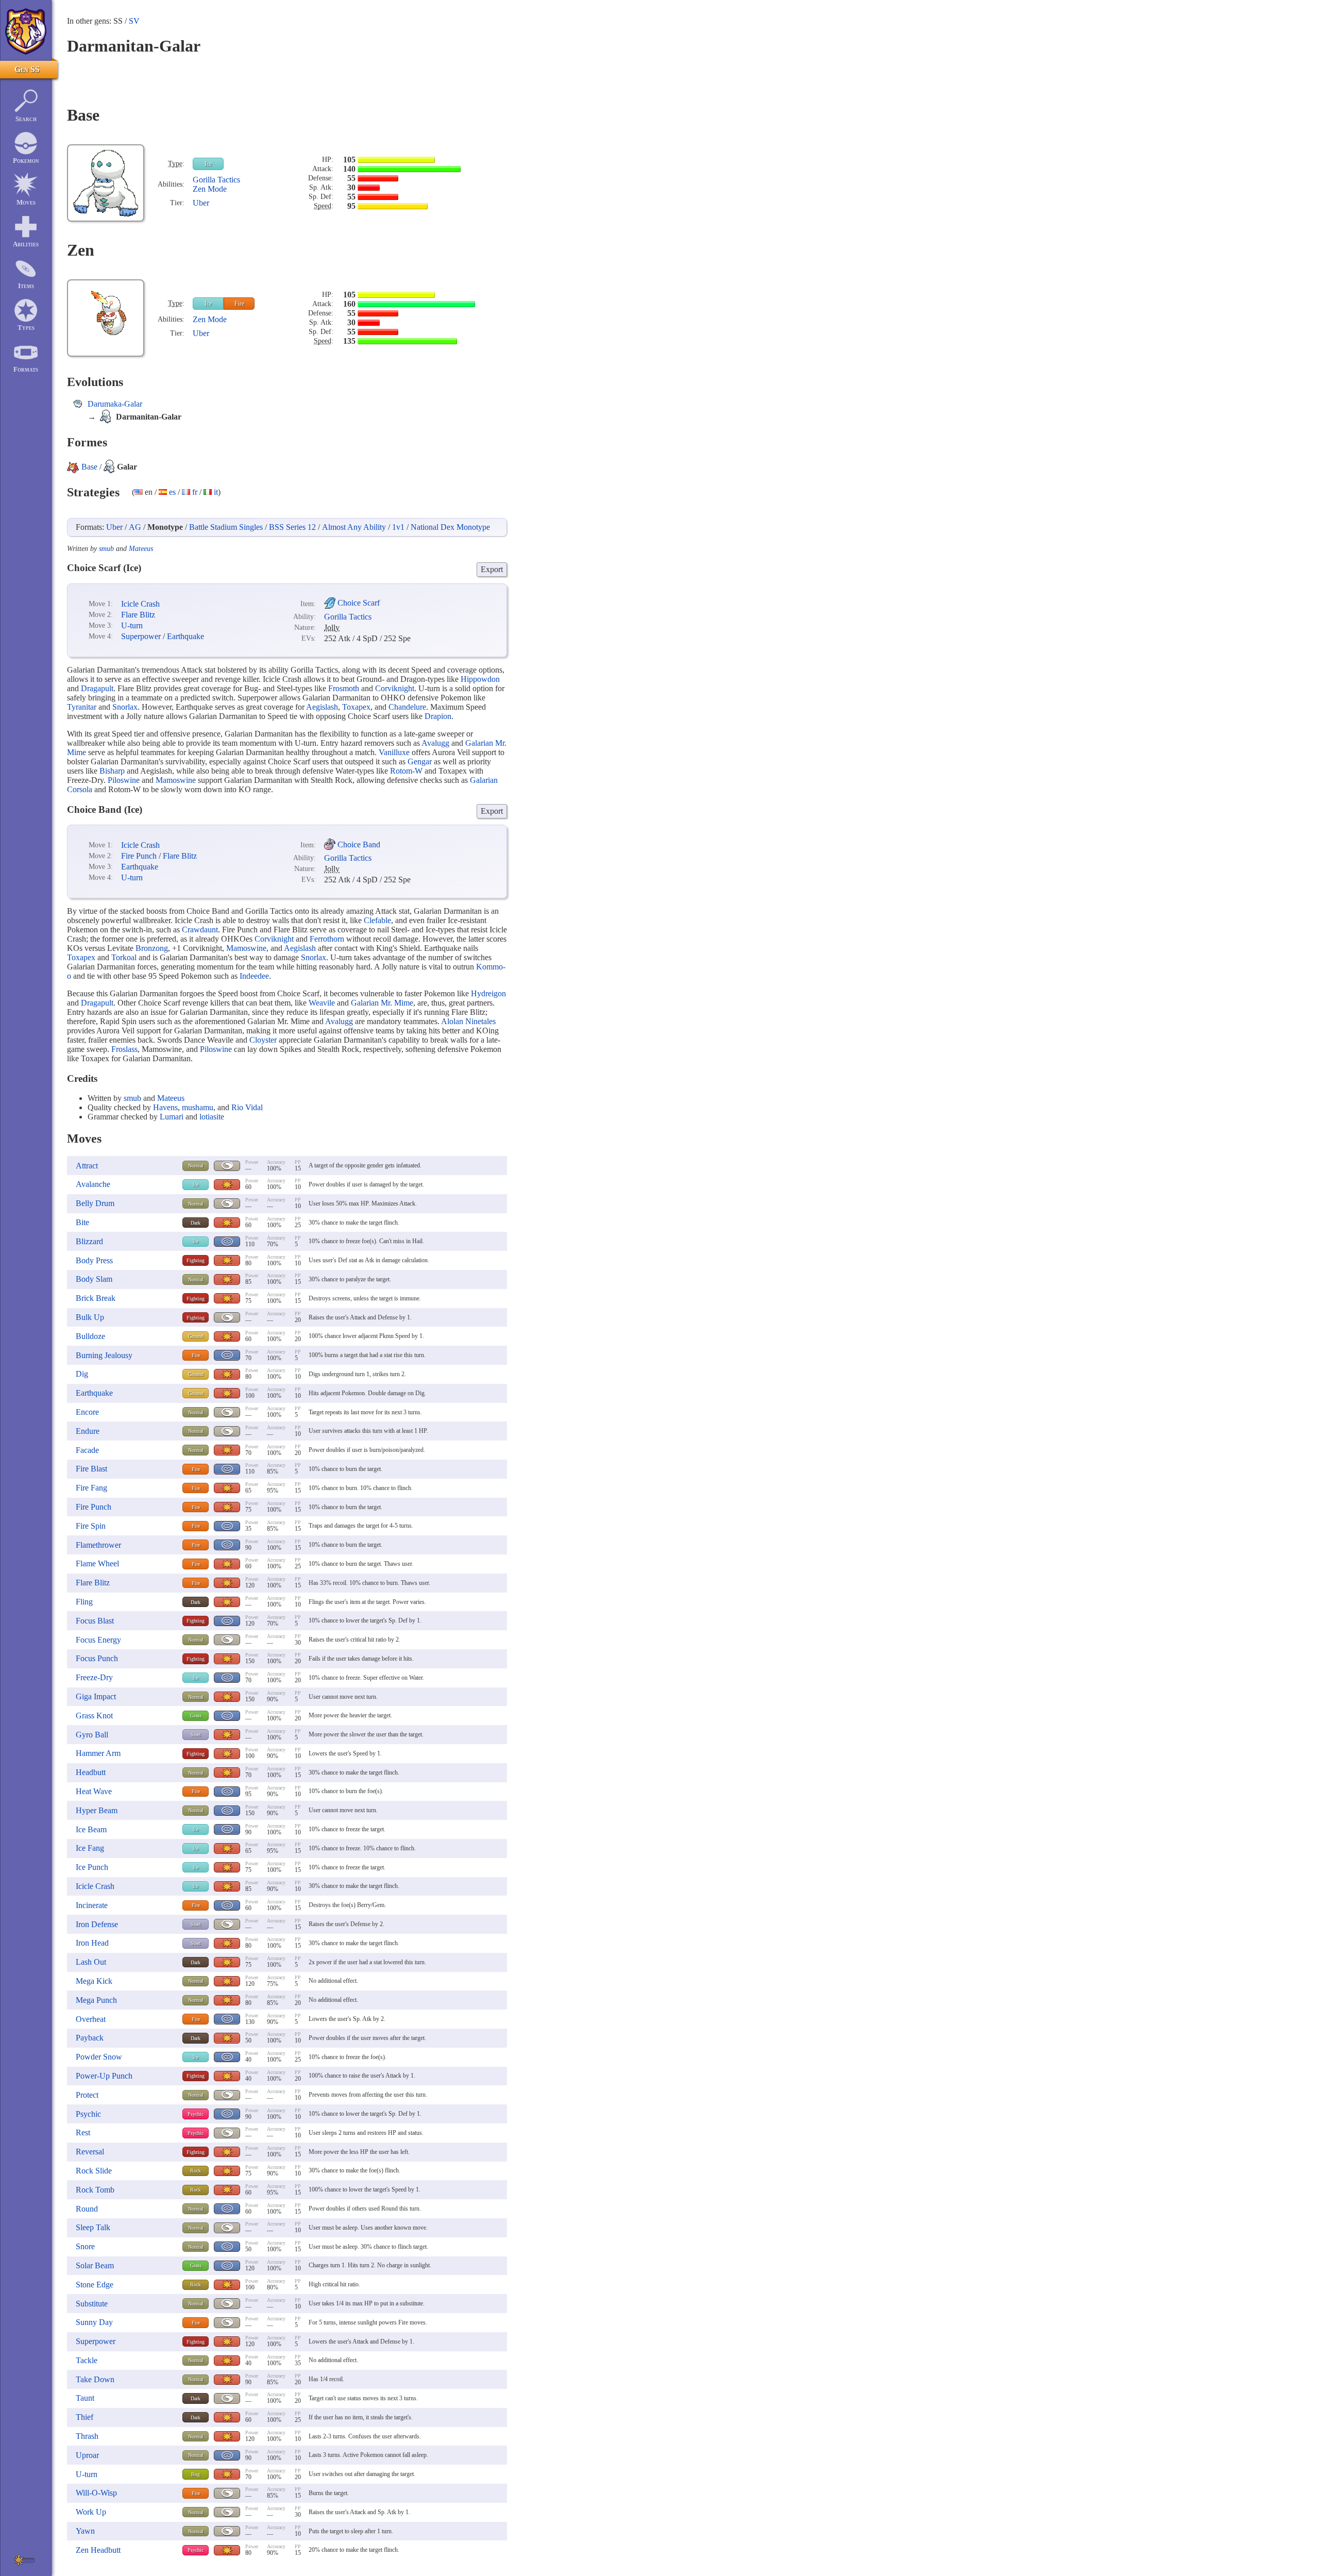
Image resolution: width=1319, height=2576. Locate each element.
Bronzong (152, 948)
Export (492, 569)
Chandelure (407, 707)
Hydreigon (488, 993)
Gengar (420, 762)
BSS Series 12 (292, 527)
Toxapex (356, 707)
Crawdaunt (200, 930)
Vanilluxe (394, 752)
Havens (165, 1107)
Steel (196, 1735)
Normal (196, 1166)
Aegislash (322, 707)
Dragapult (97, 688)
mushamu (198, 1107)
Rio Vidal (247, 1107)
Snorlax (125, 707)
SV (134, 21)
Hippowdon (480, 679)
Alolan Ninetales (468, 1021)
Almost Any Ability (354, 527)
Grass (196, 1716)
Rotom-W (406, 771)
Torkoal (124, 957)
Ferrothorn (327, 939)
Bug (196, 2474)
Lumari (172, 1117)
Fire (239, 304)
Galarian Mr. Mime (382, 1003)
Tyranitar (82, 707)
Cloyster (263, 1040)
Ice (208, 164)
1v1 (398, 527)
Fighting (196, 1260)
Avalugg (435, 743)
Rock (196, 2171)
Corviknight (395, 688)
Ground (196, 1336)
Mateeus (141, 549)
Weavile (322, 1003)
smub (106, 549)
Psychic (196, 2114)
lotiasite (212, 1117)
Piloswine (124, 780)
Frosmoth (344, 688)
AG (135, 527)
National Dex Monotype (450, 527)
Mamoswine (176, 780)
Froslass (124, 1049)
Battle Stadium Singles (226, 527)
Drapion (438, 716)
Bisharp (112, 771)
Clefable (377, 920)
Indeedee (254, 976)
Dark (196, 1223)
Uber (201, 203)
